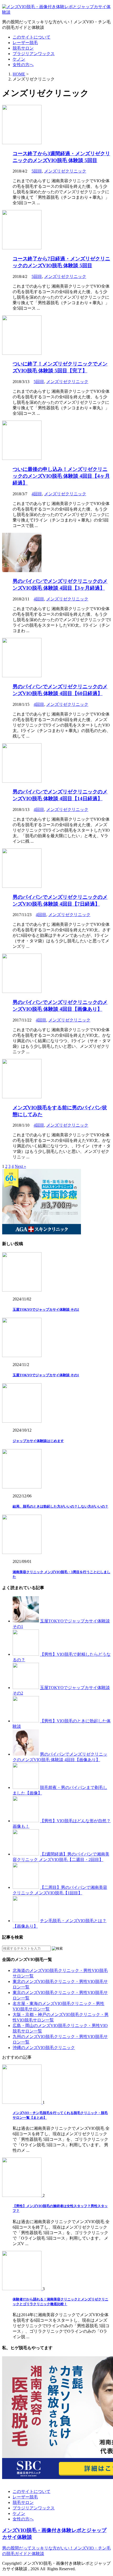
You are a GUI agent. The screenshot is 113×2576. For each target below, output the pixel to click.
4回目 (37, 494)
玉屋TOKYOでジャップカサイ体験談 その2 (46, 1309)
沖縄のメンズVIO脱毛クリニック (44, 2048)
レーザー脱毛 (25, 43)
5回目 (37, 171)
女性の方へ (23, 65)
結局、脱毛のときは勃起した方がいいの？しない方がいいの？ (60, 1506)
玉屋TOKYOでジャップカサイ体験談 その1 (46, 1375)
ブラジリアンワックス (34, 54)
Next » (20, 1166)
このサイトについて (32, 37)
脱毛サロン (23, 48)
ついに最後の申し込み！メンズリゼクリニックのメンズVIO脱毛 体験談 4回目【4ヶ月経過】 (61, 476)
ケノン (19, 59)
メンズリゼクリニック (65, 171)
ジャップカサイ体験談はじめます (38, 1441)
